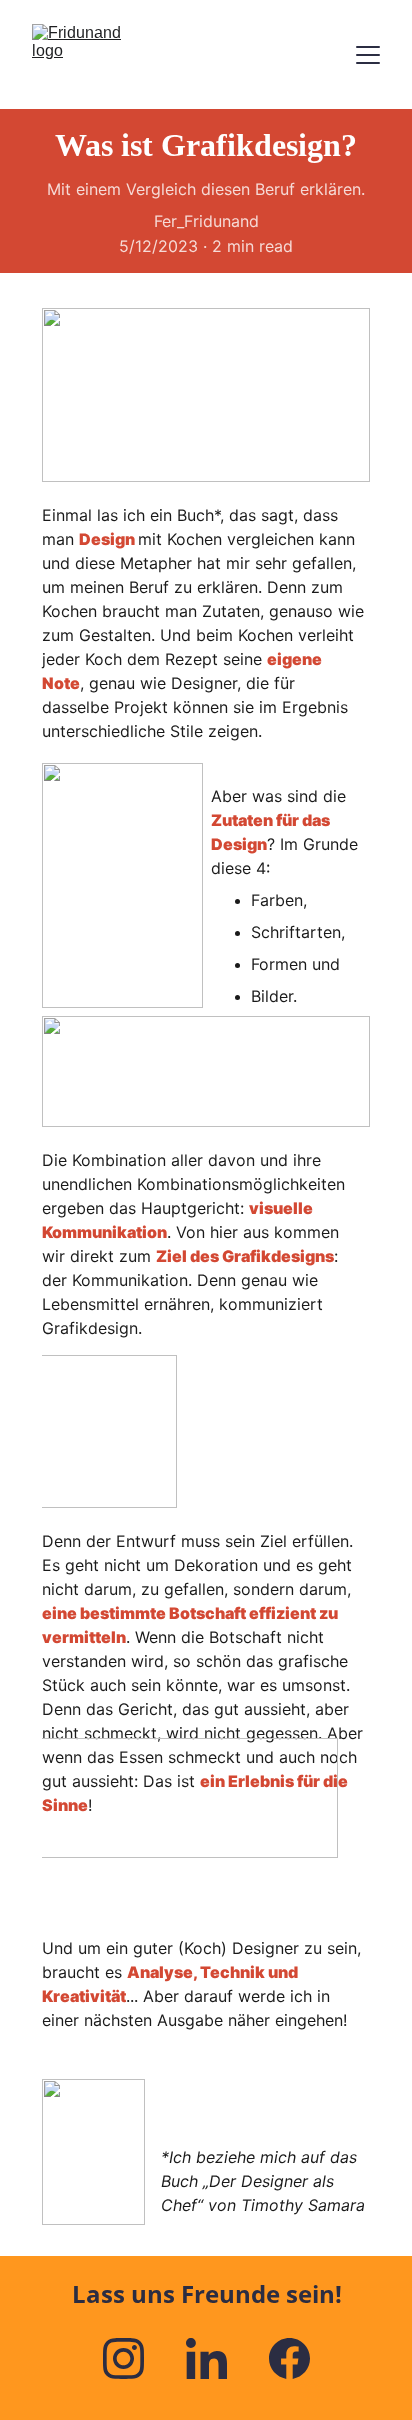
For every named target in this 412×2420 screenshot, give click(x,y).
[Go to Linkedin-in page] (216, 2358)
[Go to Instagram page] (133, 2358)
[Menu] (368, 55)
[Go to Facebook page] (289, 2358)
